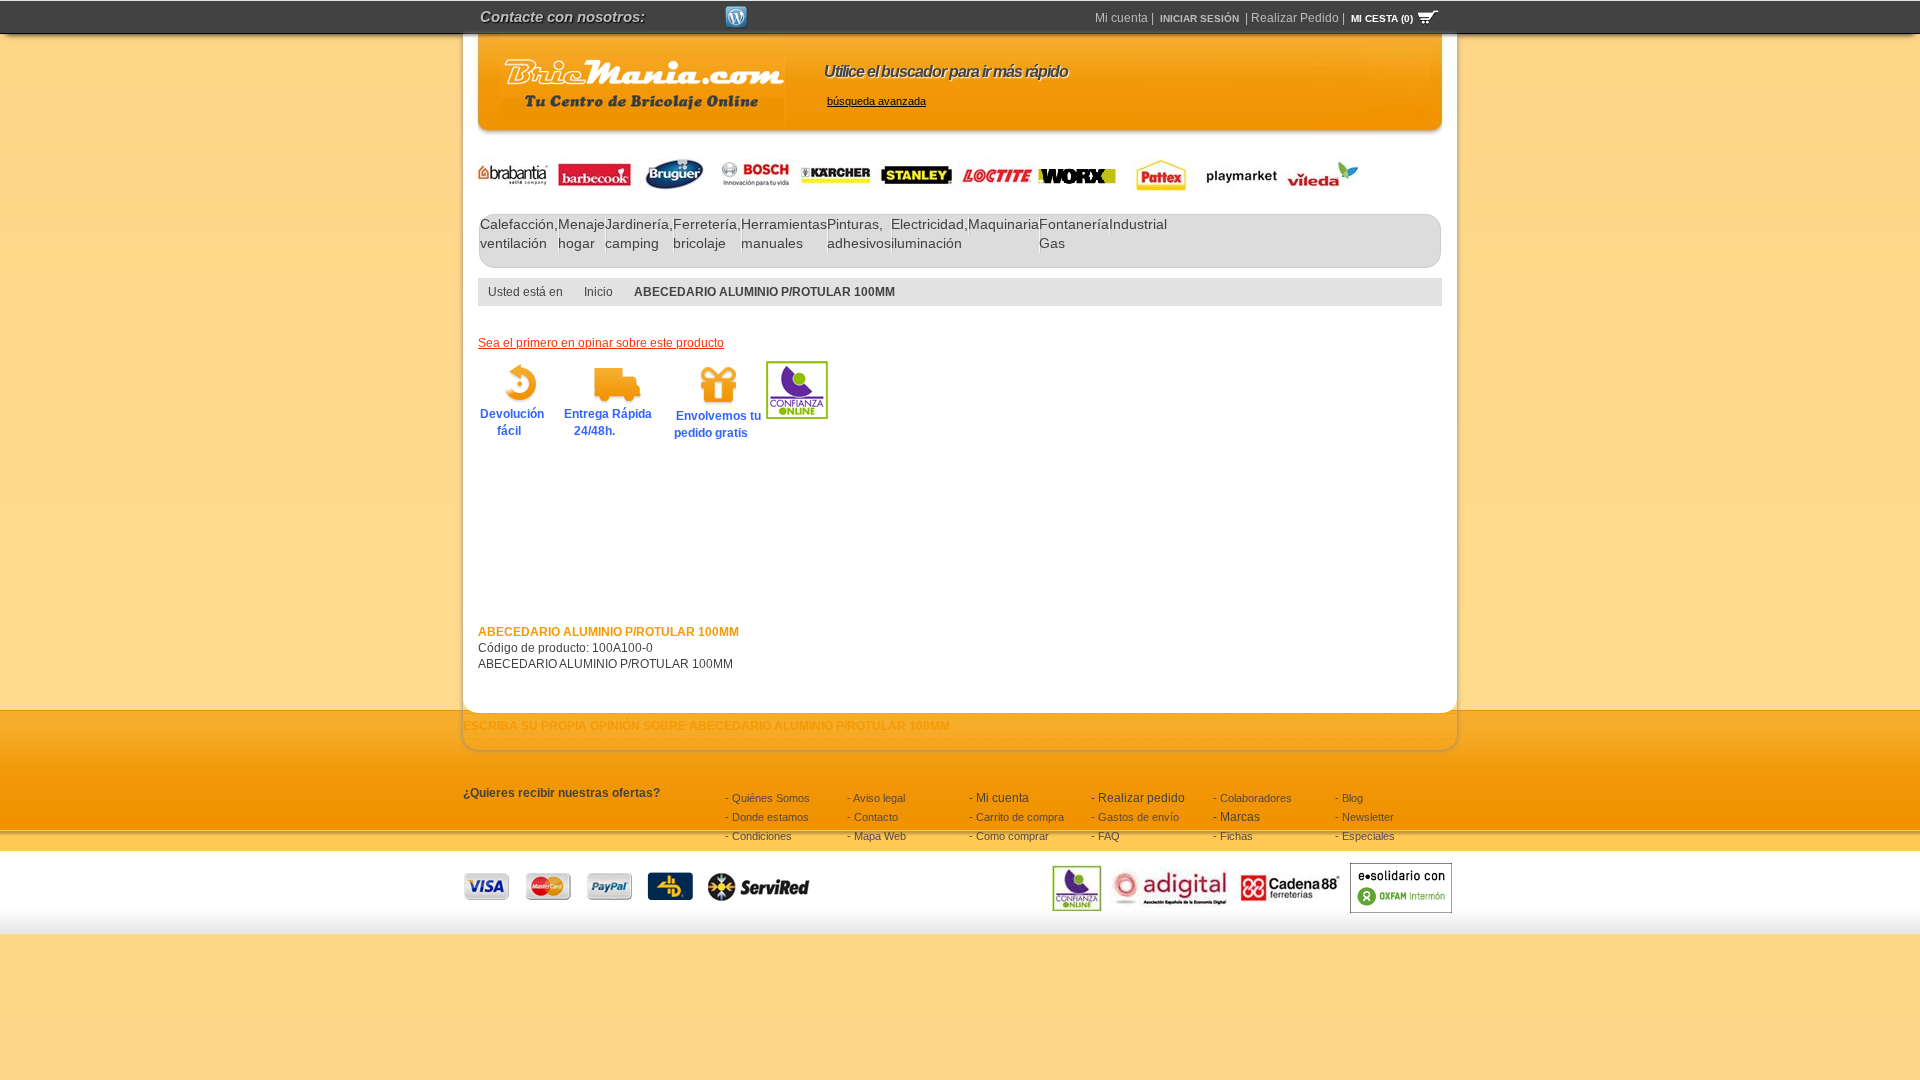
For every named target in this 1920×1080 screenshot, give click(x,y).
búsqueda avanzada (876, 101)
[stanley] (918, 166)
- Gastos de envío (1135, 817)
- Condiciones (758, 836)
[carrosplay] (1236, 166)
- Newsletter (1364, 817)
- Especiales (1365, 836)
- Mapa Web (876, 836)
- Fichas (1233, 836)
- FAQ (1105, 836)
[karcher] (838, 166)
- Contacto (872, 817)
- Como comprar (1009, 836)
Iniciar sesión (1199, 18)
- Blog (1349, 798)
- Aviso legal (876, 798)
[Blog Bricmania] (736, 14)
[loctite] (998, 166)
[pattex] (1156, 166)
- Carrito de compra (1016, 817)
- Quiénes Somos (767, 798)
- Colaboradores (1252, 798)
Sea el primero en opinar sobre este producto (601, 343)
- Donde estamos (767, 817)
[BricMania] (643, 92)
